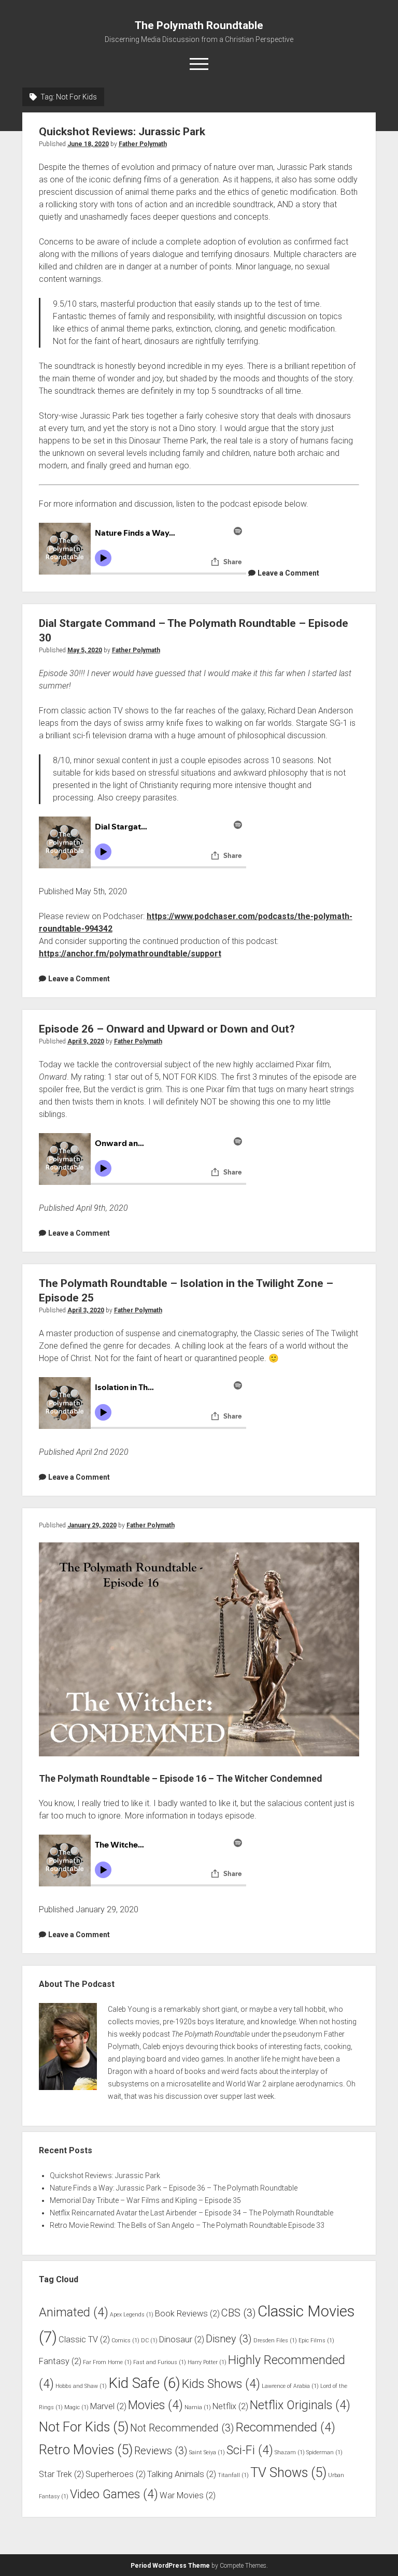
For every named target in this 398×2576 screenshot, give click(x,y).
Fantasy (60, 2361)
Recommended (286, 2428)
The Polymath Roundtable (199, 25)
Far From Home (107, 2362)
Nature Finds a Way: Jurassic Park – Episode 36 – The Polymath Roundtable (174, 2188)
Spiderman (324, 2452)
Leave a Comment (288, 573)
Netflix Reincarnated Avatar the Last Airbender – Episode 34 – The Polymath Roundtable (191, 2213)
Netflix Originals (300, 2405)
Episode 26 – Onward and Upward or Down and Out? (167, 1029)
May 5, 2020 (85, 650)
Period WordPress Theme (170, 2566)
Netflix (230, 2406)
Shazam (290, 2452)
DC (149, 2341)
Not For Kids (84, 2427)
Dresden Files (275, 2341)
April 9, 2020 (86, 1041)
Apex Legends (132, 2315)
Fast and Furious (160, 2362)
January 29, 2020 (92, 1525)
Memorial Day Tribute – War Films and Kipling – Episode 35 (145, 2200)
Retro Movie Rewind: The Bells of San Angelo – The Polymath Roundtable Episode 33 (187, 2225)
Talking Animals (182, 2474)
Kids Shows (221, 2384)
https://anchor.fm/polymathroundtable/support (130, 954)
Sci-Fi (250, 2450)
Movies (155, 2405)
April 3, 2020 (86, 1310)
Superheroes (116, 2474)
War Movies (188, 2495)
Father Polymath (143, 144)
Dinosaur (182, 2339)
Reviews (161, 2451)
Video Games (114, 2494)
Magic (76, 2407)
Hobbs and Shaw (81, 2386)
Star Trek (61, 2474)
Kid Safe (144, 2383)
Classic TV (84, 2339)
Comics (125, 2341)
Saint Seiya (207, 2452)
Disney (229, 2339)
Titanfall (233, 2475)
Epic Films (316, 2341)
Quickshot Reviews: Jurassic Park (122, 132)
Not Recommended (182, 2428)
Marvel (108, 2406)
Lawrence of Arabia (290, 2386)
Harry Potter (207, 2362)
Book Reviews (187, 2314)
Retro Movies (86, 2450)
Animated (74, 2313)
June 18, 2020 (88, 144)
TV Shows (288, 2472)
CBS (239, 2313)
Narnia (198, 2407)
